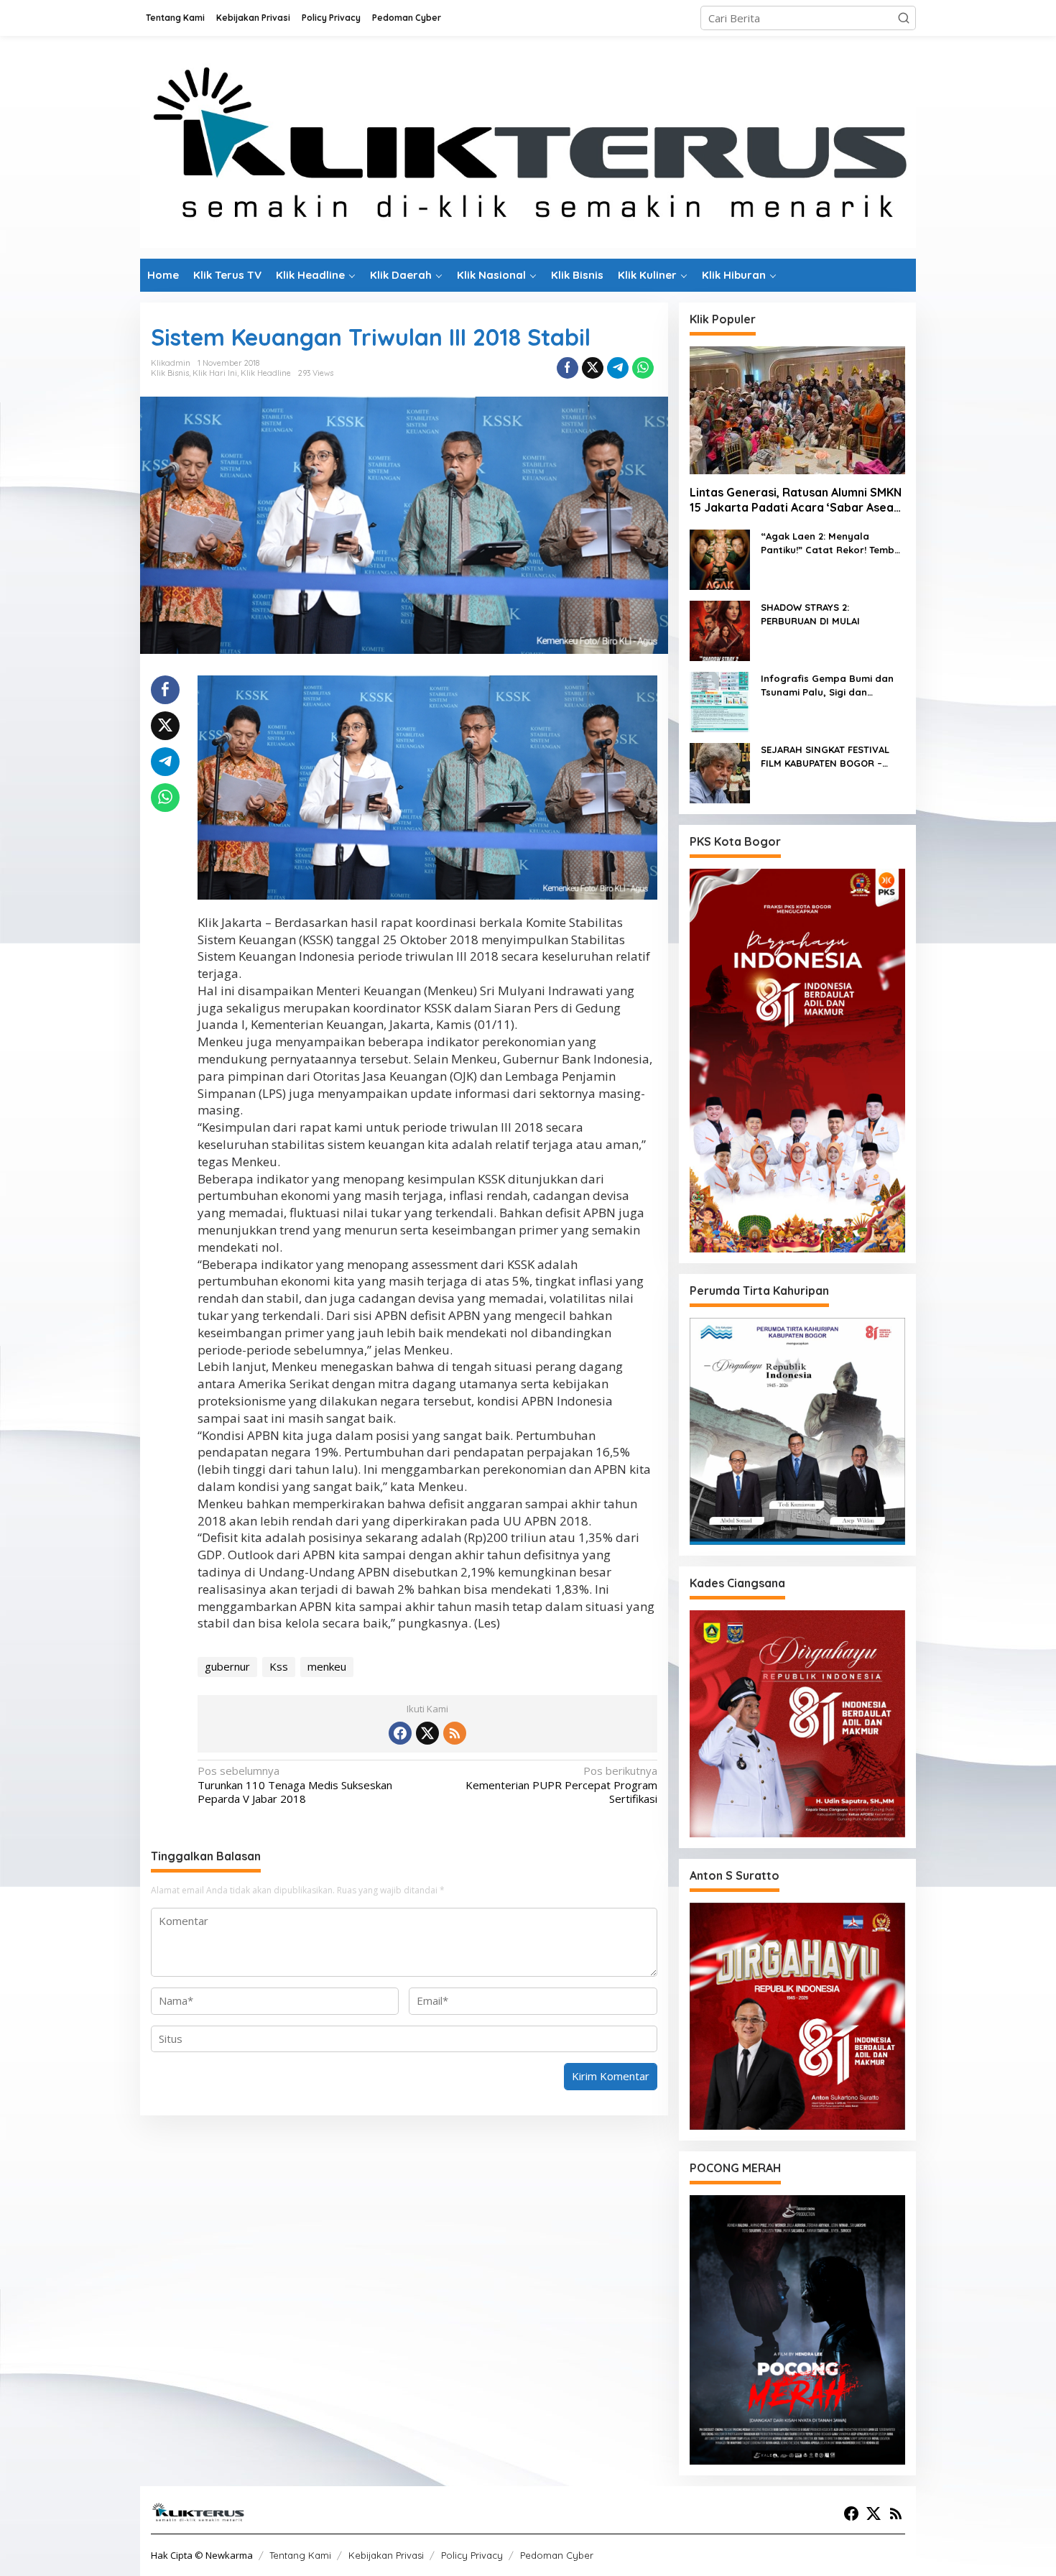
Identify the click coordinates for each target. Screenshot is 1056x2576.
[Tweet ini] (593, 368)
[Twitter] (427, 1733)
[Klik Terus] (528, 146)
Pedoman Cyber (557, 2555)
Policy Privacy (472, 2555)
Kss (279, 1666)
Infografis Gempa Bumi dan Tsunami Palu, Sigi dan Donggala (827, 686)
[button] (904, 18)
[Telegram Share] (618, 368)
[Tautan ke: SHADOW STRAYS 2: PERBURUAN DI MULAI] (720, 629)
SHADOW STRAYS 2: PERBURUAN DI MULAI (810, 614)
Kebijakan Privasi (386, 2555)
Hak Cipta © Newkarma (202, 2555)
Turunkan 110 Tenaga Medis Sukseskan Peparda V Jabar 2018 (295, 1785)
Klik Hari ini (215, 373)
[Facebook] (400, 1733)
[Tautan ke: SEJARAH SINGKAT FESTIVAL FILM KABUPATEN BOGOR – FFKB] (720, 772)
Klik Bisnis (170, 373)
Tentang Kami (300, 2555)
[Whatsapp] (643, 368)
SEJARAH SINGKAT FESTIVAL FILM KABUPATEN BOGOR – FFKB (825, 757)
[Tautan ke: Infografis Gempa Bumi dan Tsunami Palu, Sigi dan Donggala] (720, 701)
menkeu (327, 1666)
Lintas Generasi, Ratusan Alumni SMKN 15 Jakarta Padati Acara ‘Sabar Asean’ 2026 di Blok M (796, 500)
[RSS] (455, 1733)
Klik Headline (266, 373)
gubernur (227, 1666)
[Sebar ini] (568, 368)
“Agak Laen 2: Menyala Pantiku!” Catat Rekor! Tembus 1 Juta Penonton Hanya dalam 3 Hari (833, 544)
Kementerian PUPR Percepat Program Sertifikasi (561, 1785)
